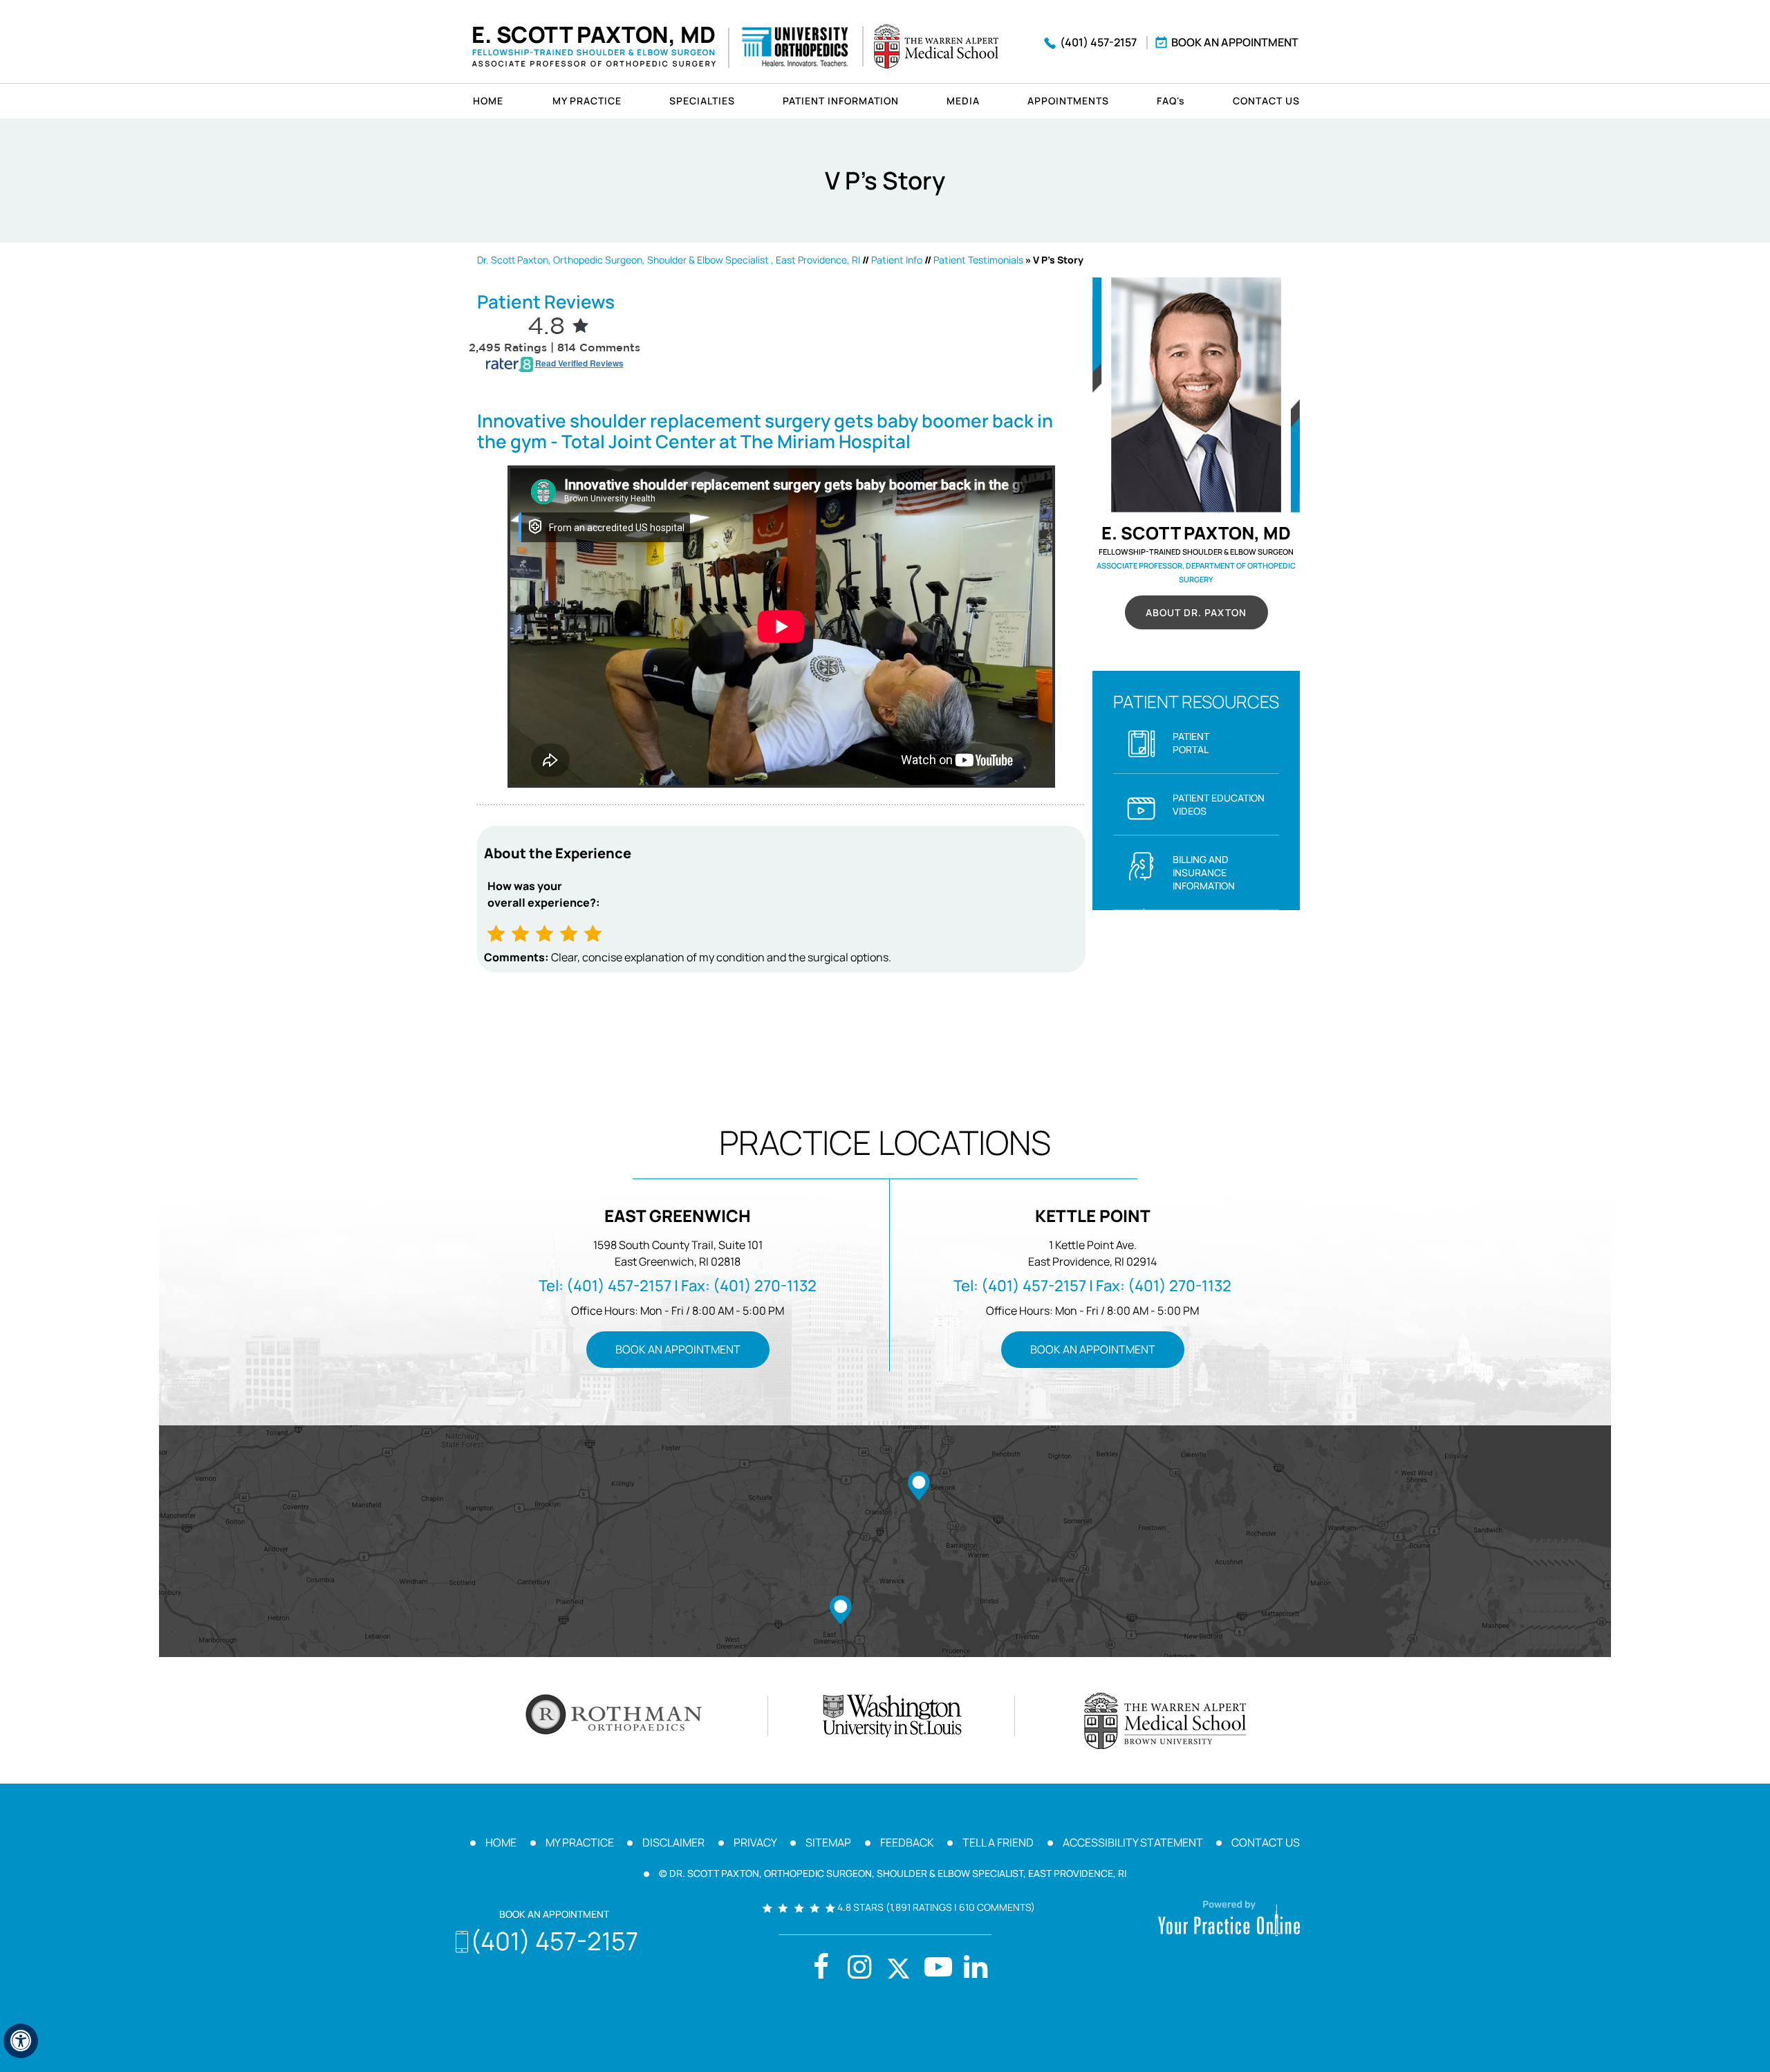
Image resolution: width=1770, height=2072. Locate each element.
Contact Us (1266, 101)
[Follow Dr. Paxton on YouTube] (976, 1969)
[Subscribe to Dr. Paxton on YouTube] (937, 1969)
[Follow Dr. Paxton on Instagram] (859, 1969)
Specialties (702, 101)
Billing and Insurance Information (1204, 872)
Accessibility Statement (1133, 1842)
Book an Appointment (1235, 42)
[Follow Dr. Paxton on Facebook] (821, 1969)
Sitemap (828, 1842)
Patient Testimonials (978, 260)
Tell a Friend (998, 1842)
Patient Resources (1196, 702)
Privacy (755, 1842)
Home (488, 101)
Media (963, 101)
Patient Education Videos (1219, 804)
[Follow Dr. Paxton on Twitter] (898, 1969)
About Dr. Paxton (1196, 612)
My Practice (587, 101)
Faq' (1171, 101)
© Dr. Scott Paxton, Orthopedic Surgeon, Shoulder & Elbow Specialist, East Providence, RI (893, 1873)
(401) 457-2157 (1098, 42)
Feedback (907, 1842)
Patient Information (841, 101)
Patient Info (897, 260)
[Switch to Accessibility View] (21, 2041)
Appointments (1068, 101)
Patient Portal (1191, 743)
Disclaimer (673, 1842)
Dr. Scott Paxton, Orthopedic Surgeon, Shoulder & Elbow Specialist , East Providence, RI (669, 260)
